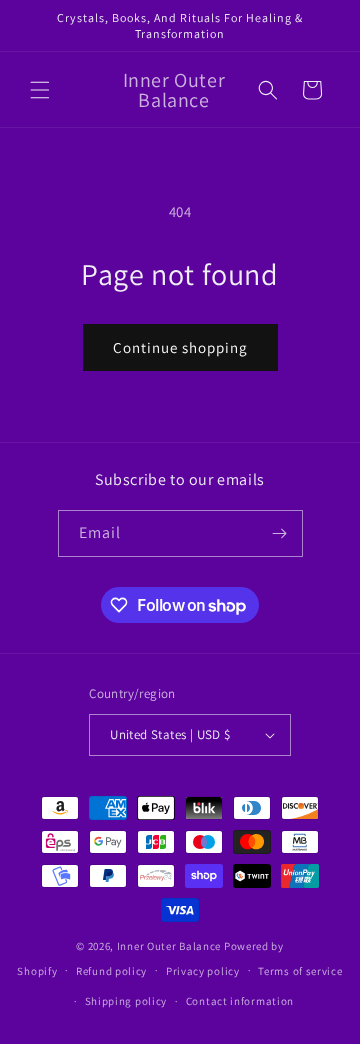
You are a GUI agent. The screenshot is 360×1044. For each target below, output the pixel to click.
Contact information (240, 1001)
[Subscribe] (280, 533)
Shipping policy (126, 1001)
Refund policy (111, 971)
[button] (40, 90)
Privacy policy (203, 971)
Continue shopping (180, 347)
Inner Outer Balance (169, 946)
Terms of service (300, 971)
